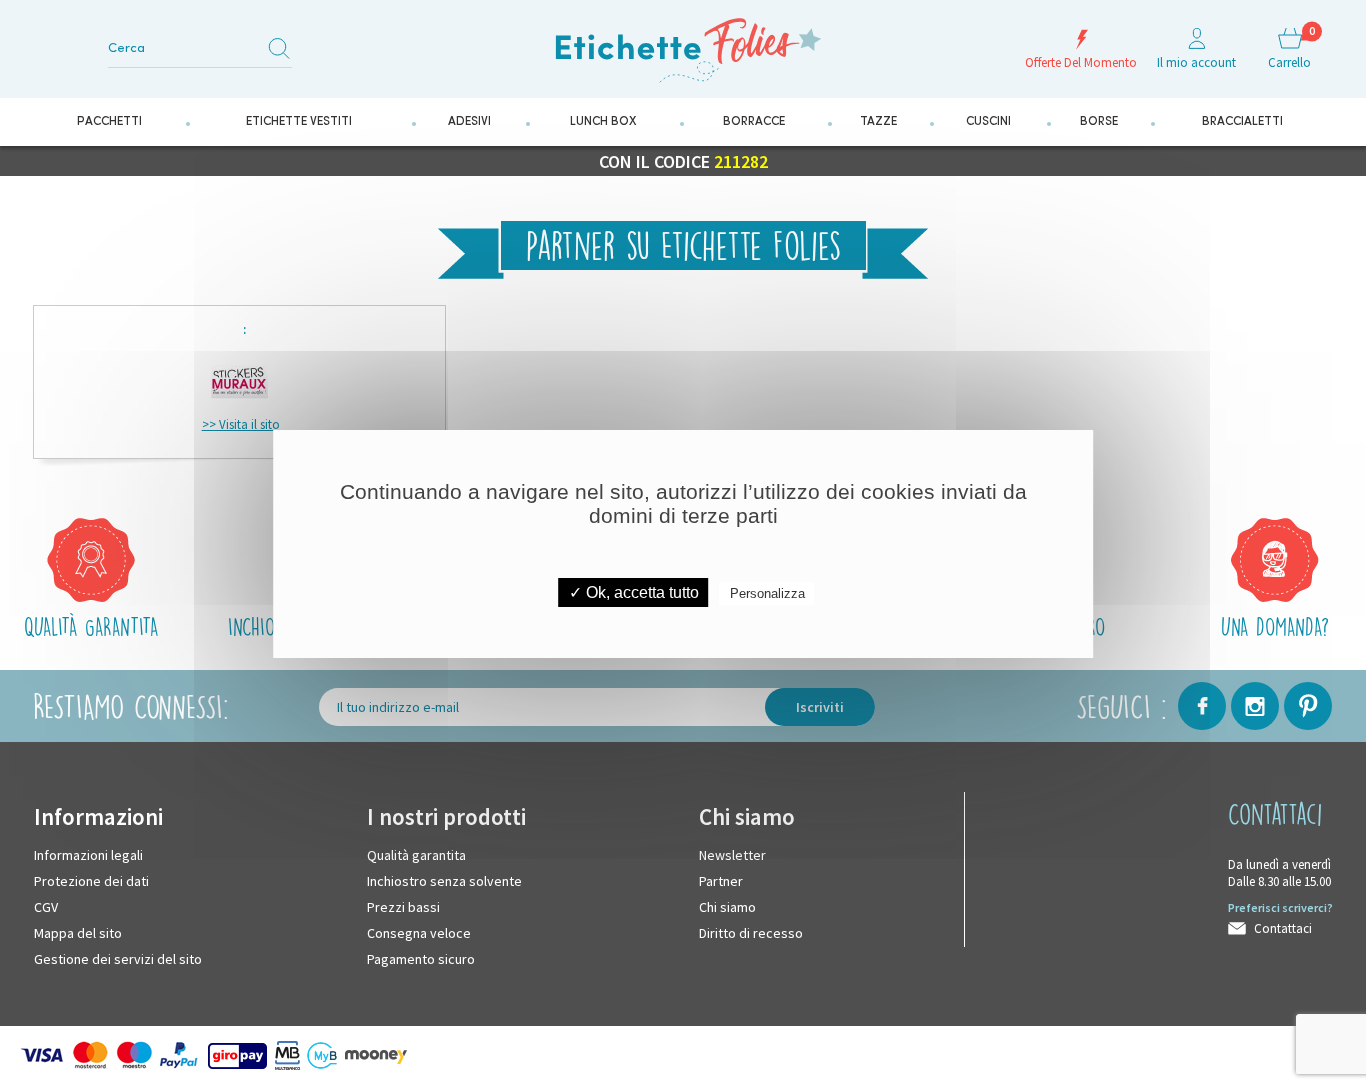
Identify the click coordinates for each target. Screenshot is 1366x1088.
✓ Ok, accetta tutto (634, 592)
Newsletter (732, 849)
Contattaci (1283, 922)
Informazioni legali (88, 849)
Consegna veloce (419, 927)
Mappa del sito (78, 927)
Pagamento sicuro (421, 953)
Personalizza (767, 593)
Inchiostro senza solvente (444, 875)
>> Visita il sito (241, 418)
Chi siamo (727, 901)
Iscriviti (820, 701)
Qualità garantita (416, 849)
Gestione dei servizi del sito (118, 953)
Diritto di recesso (751, 927)
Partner (721, 875)
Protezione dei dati (91, 875)
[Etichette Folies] (683, 49)
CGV (46, 901)
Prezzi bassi (403, 901)
